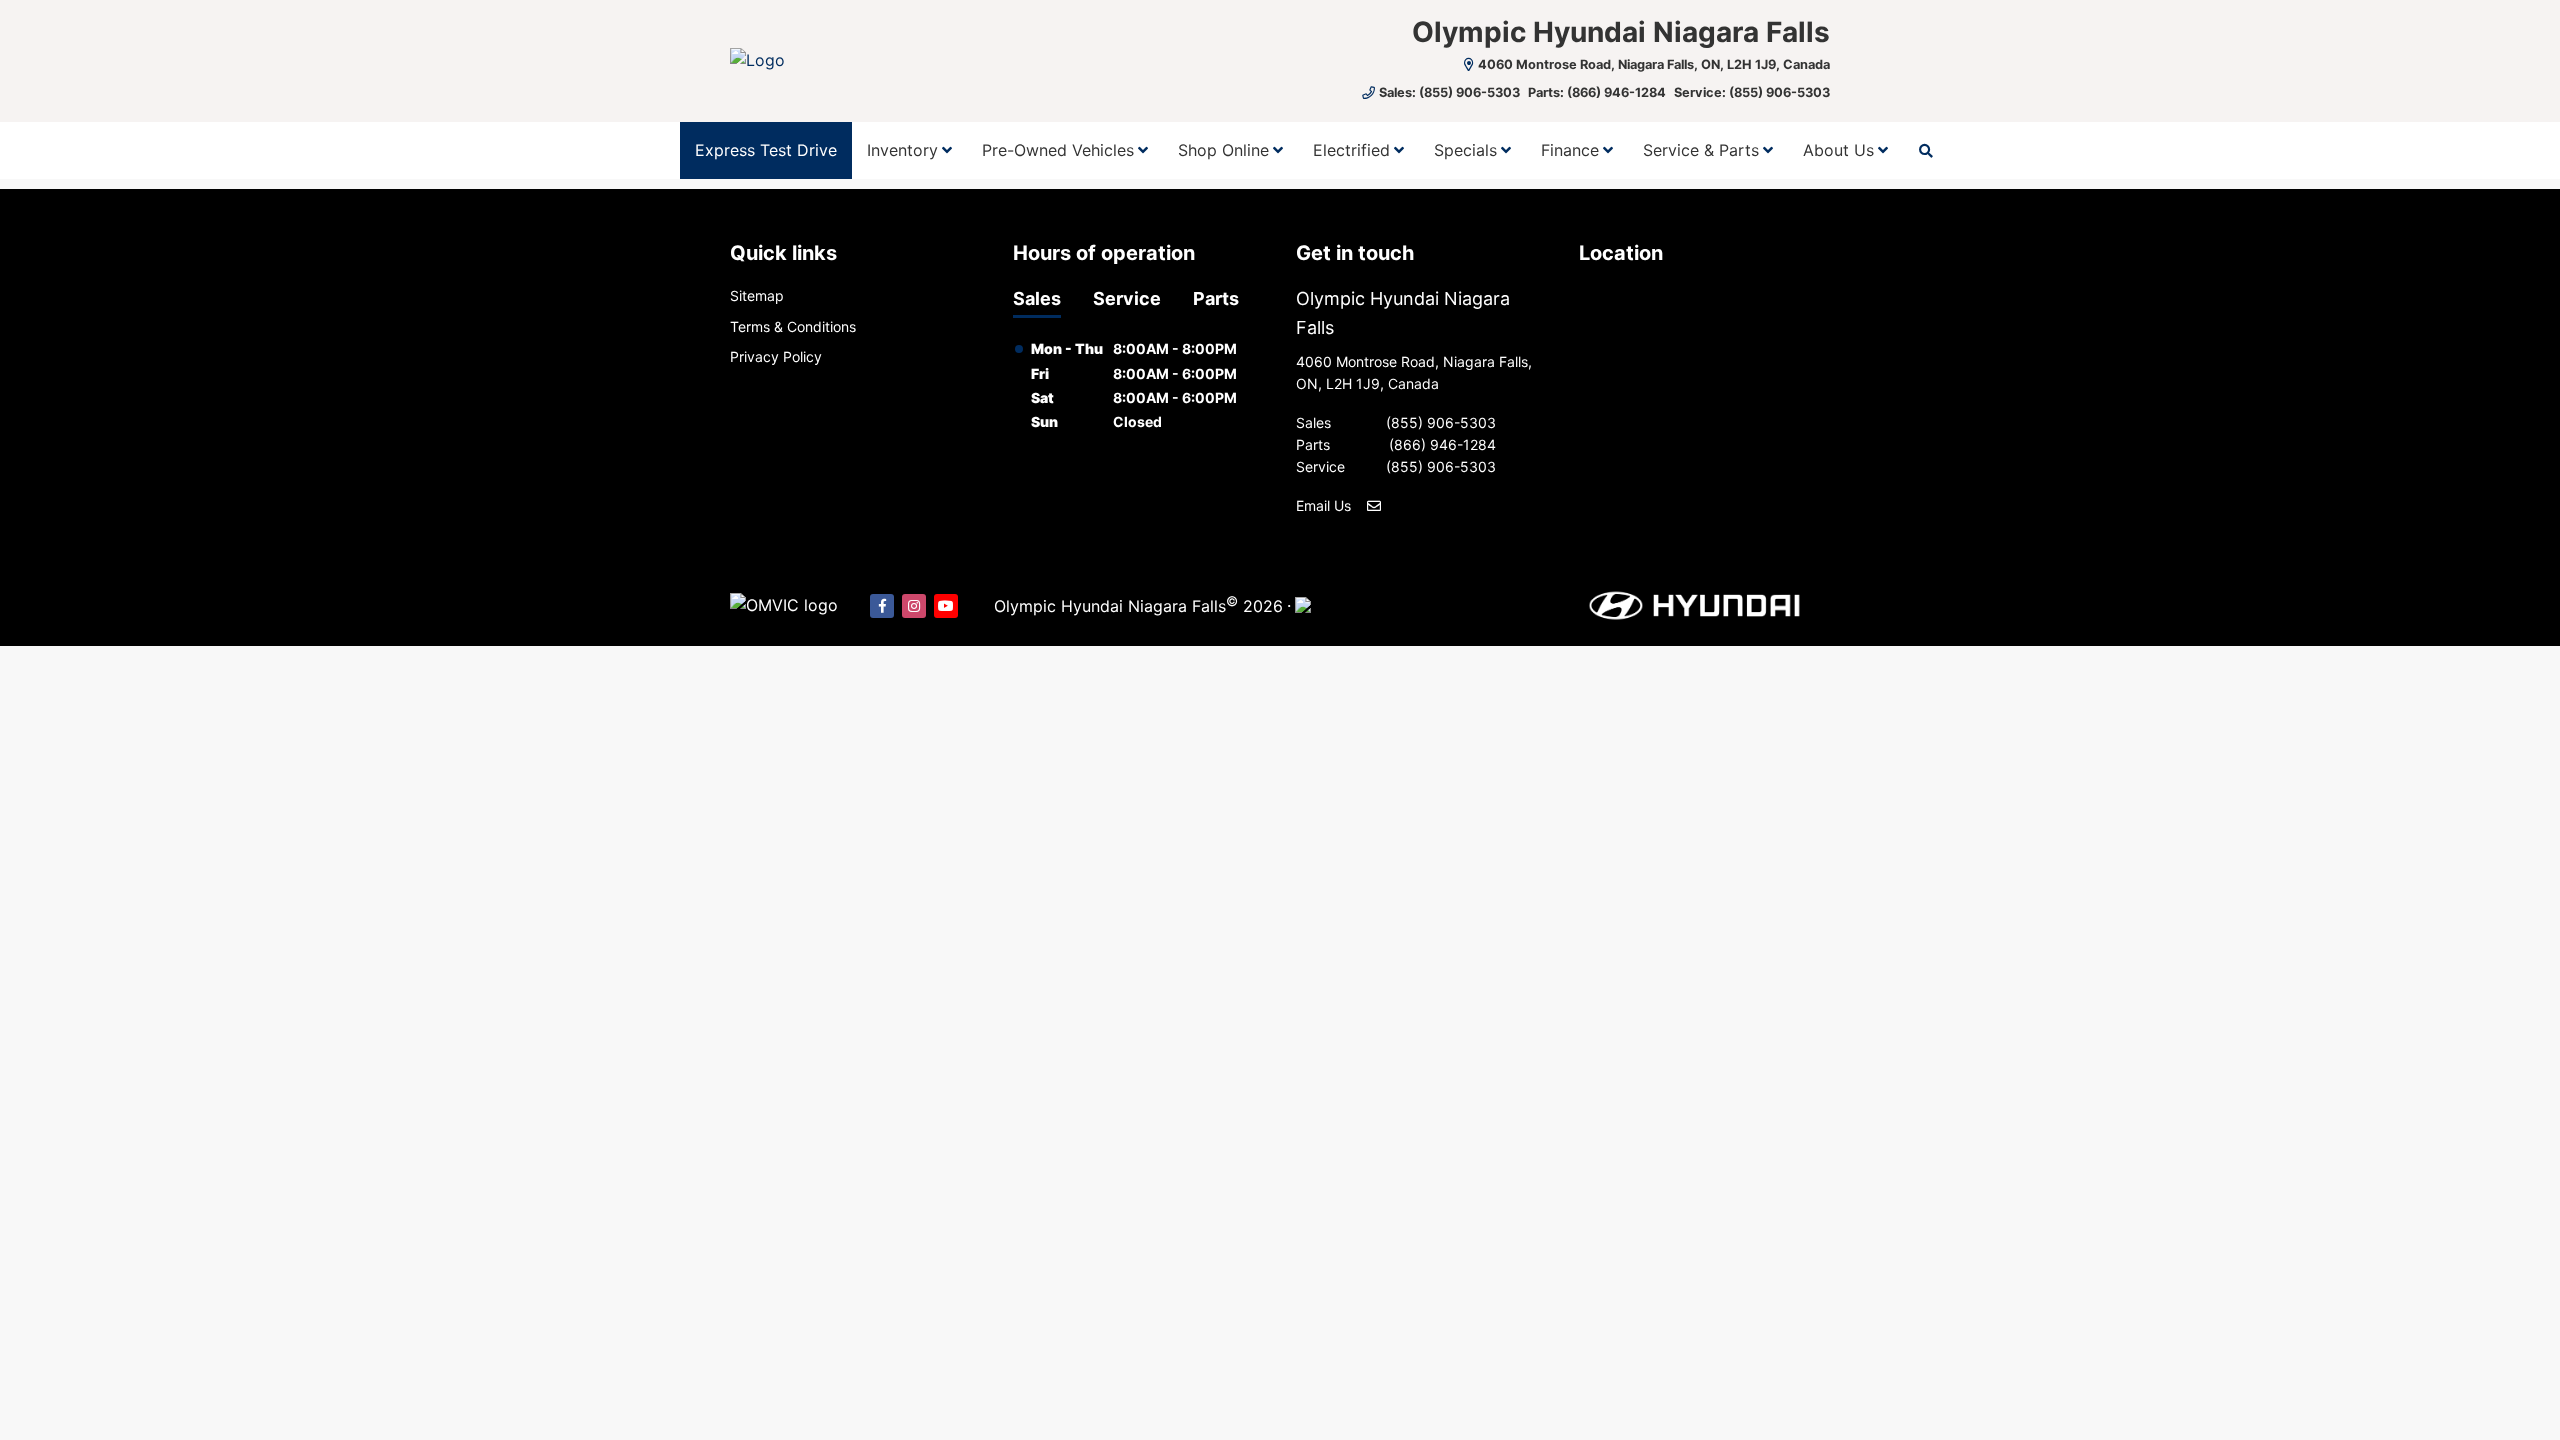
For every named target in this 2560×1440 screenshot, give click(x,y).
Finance (1570, 150)
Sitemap (757, 295)
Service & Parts (1701, 150)
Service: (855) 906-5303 (1752, 92)
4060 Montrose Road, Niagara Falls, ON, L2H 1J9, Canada (1654, 64)
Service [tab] (1127, 298)
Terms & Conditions (793, 326)
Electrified (1351, 150)
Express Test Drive (766, 150)
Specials (1465, 150)
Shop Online (1223, 150)
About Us (1838, 150)
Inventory (902, 150)
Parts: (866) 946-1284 (1597, 92)
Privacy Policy (776, 356)
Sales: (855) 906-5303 (1449, 92)
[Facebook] (882, 606)
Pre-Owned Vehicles (1058, 150)
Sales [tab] (1037, 298)
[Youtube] (946, 606)
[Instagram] (914, 606)
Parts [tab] (1216, 298)
